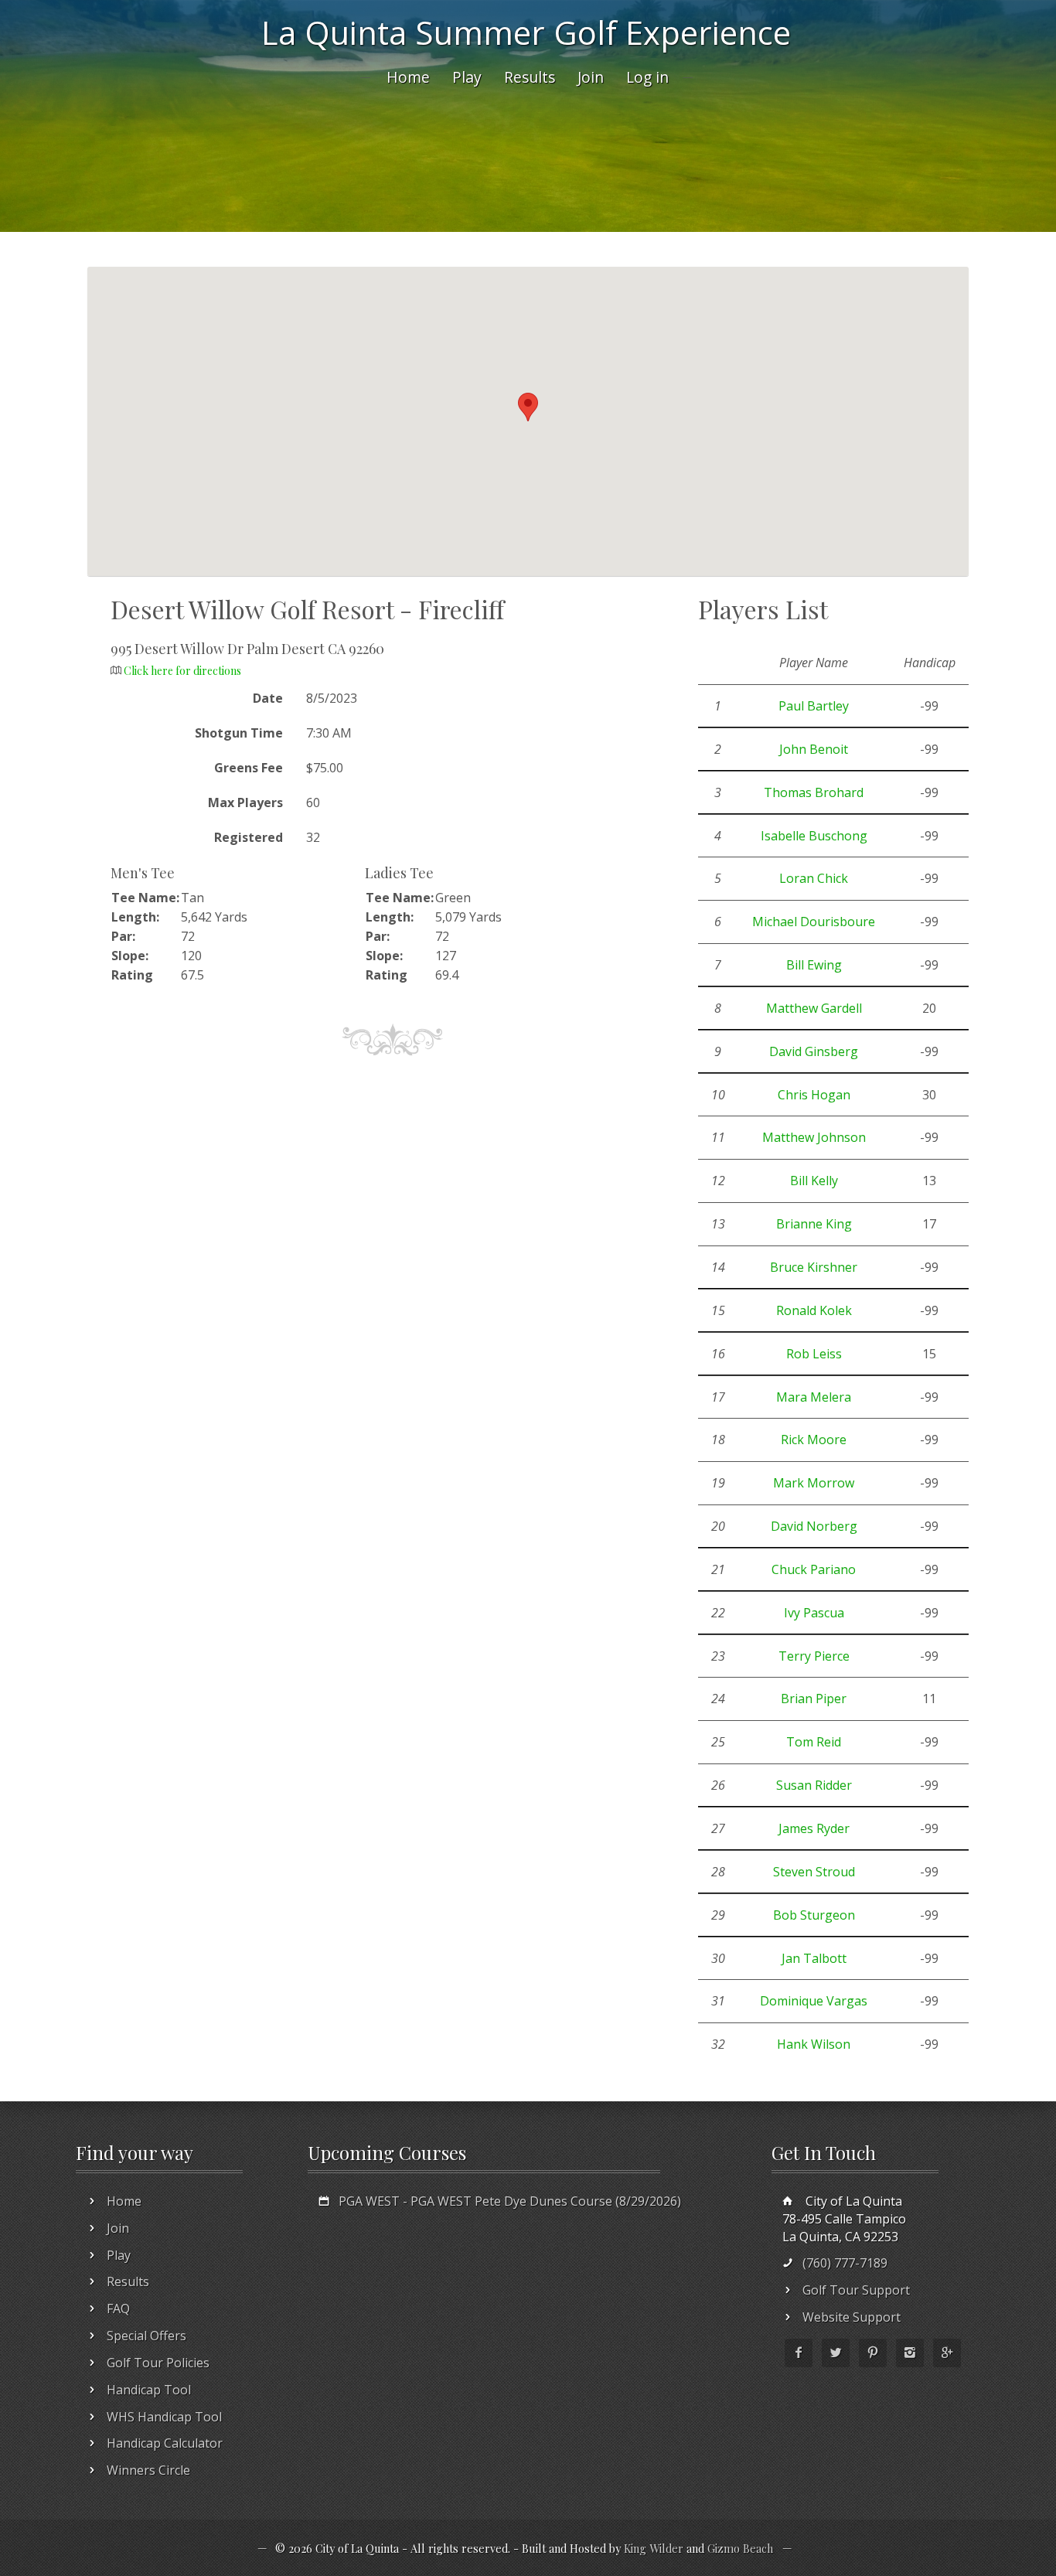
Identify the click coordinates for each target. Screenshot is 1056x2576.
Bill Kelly (814, 1181)
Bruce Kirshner (814, 1267)
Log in (647, 77)
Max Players (245, 802)
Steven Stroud (814, 1872)
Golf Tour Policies (158, 2363)
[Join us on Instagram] (910, 2353)
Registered (249, 837)
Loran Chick (814, 878)
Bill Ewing (814, 965)
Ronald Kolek (814, 1310)
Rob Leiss (814, 1354)
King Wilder (654, 2548)
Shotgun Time (239, 733)
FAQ (118, 2309)
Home (408, 77)
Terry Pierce (814, 1656)
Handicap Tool (149, 2390)
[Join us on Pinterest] (873, 2353)
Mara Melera (814, 1397)
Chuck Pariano (814, 1569)
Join (591, 77)
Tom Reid (814, 1742)
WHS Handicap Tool (164, 2417)
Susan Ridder (814, 1785)
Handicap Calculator (165, 2443)
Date (268, 698)
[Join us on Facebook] (799, 2353)
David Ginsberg (814, 1051)
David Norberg (814, 1526)
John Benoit (814, 749)
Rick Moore (814, 1440)
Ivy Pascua (814, 1613)
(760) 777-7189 (845, 2263)
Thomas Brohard (814, 792)
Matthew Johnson (814, 1137)
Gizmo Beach (740, 2548)
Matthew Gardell (814, 1008)
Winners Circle (148, 2470)
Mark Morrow (814, 1483)
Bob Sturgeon (814, 1915)
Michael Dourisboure (814, 922)
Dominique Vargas (814, 2001)
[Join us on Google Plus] (947, 2353)
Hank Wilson (814, 2044)
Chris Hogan (814, 1095)
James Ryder (814, 1828)
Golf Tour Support (856, 2290)
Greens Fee (249, 768)
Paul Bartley (814, 706)
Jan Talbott (814, 1958)
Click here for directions (182, 671)
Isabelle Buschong (814, 836)
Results (530, 77)
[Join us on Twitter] (836, 2353)
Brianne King (814, 1224)
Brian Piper (814, 1699)
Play (467, 77)
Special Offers (146, 2336)
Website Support (852, 2317)
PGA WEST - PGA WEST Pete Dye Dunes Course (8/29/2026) (510, 2201)
